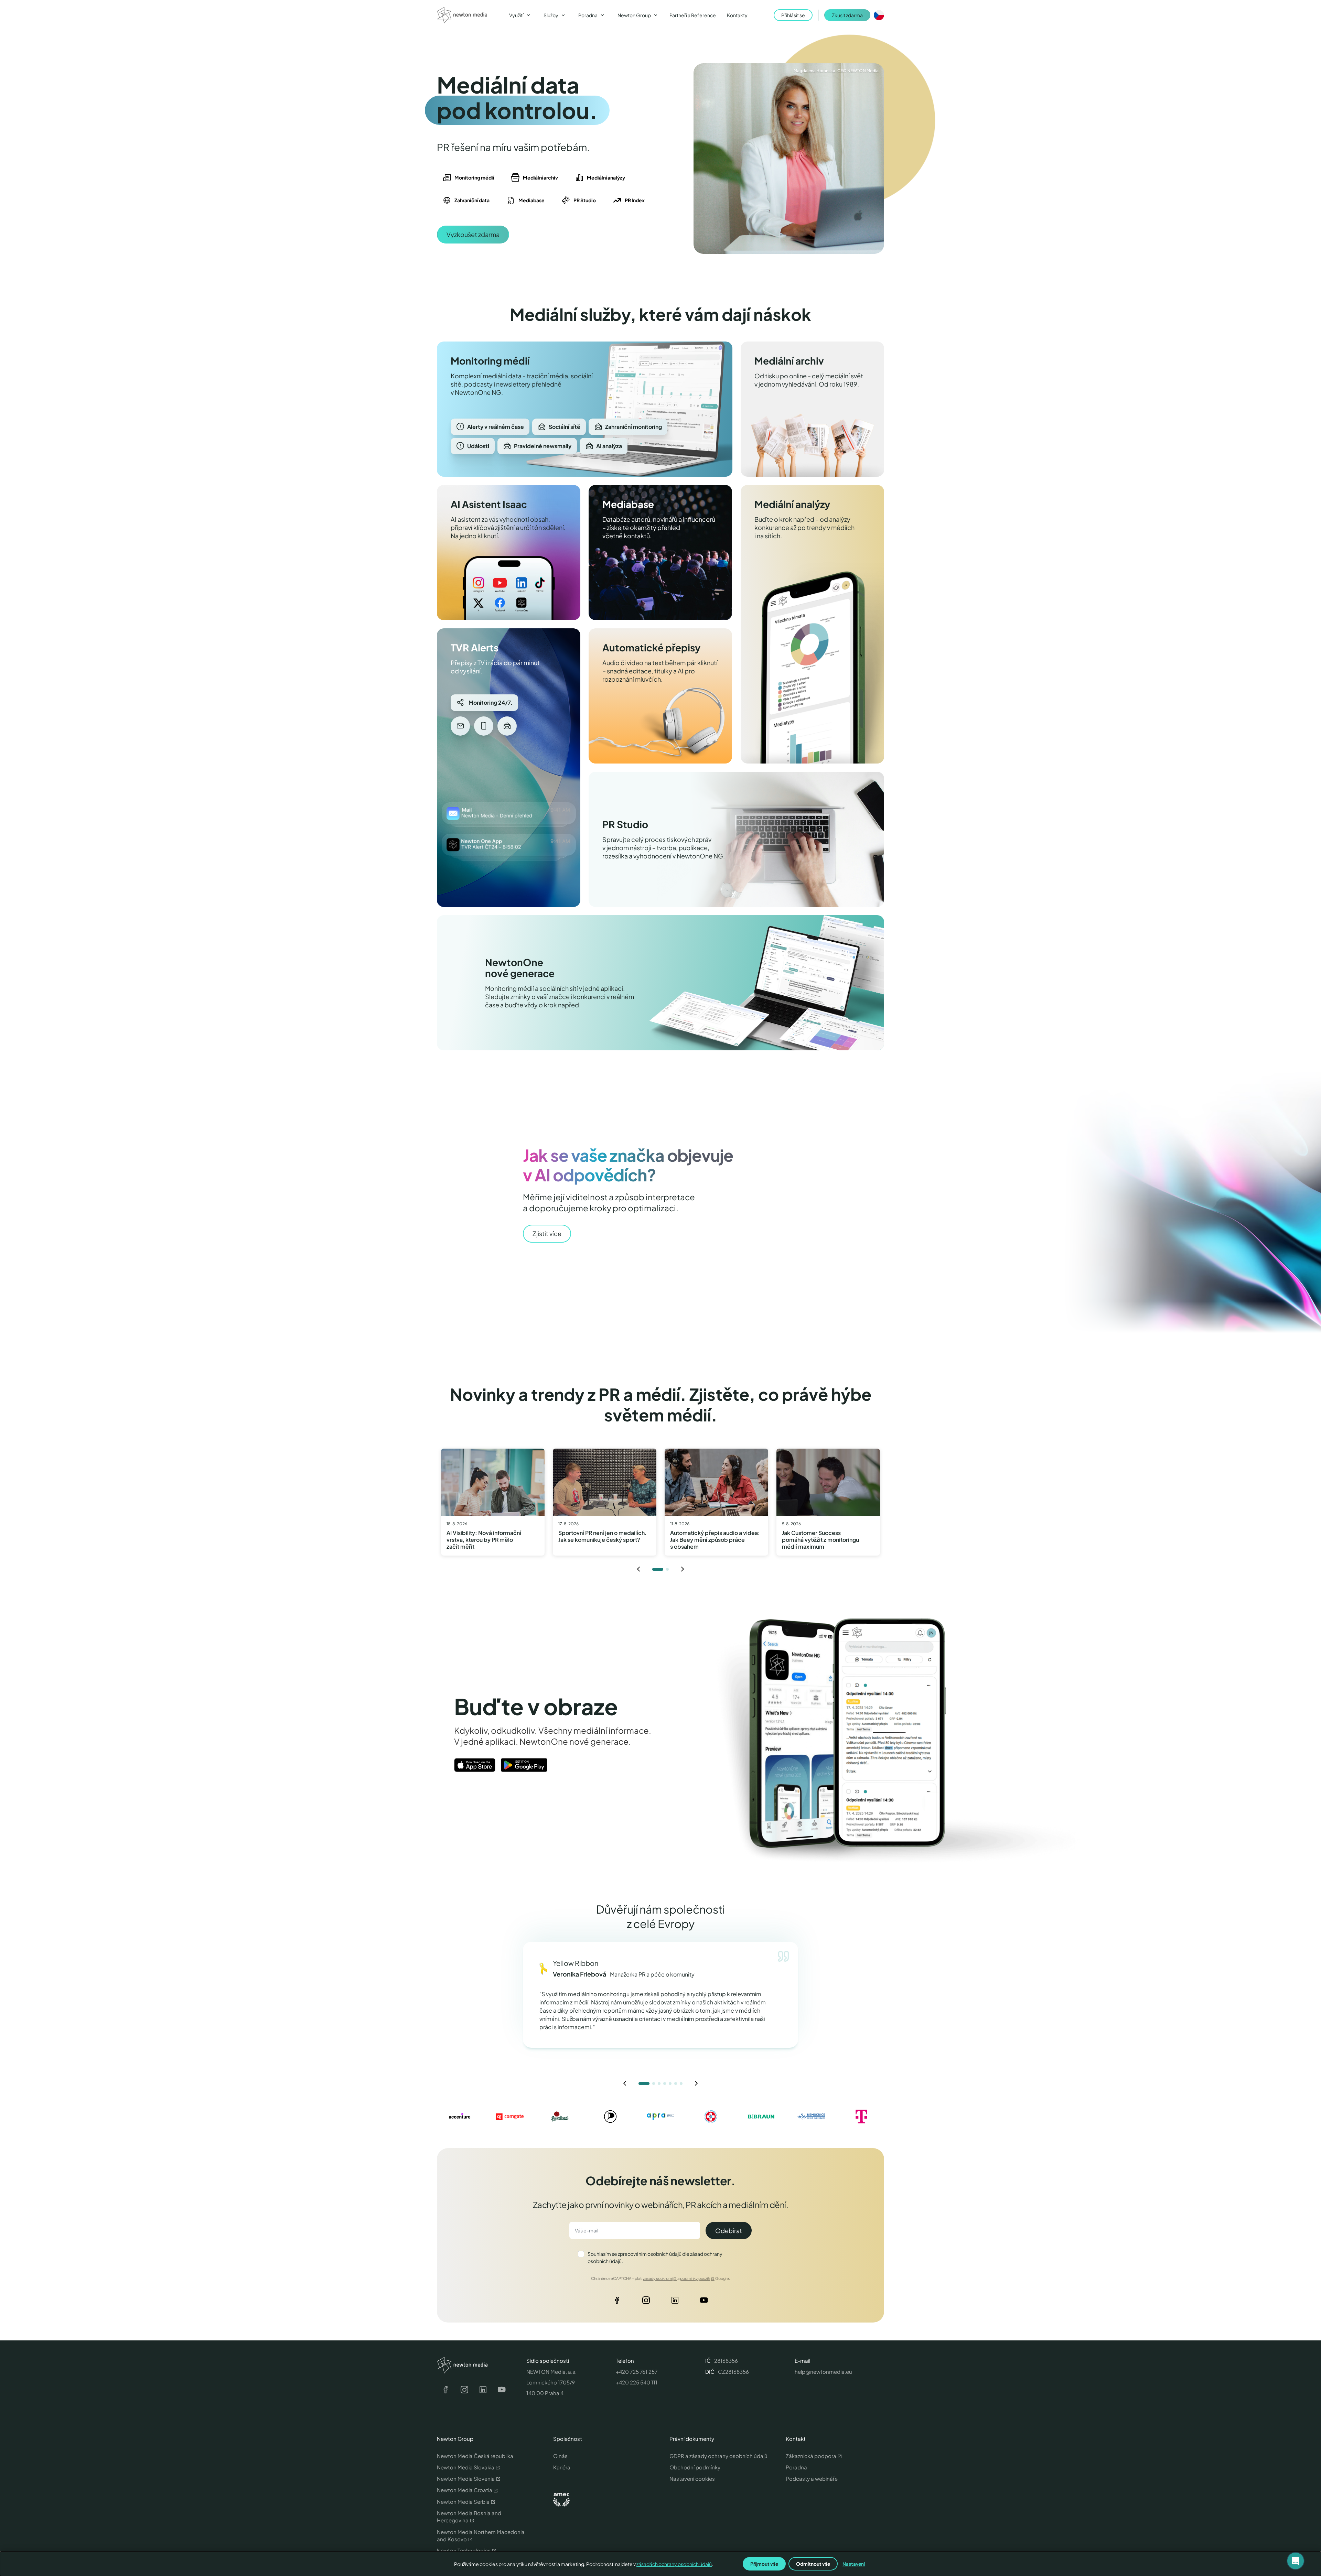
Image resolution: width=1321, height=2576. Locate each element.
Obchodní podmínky (695, 2467)
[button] (1296, 2561)
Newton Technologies (464, 2550)
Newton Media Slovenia (466, 2478)
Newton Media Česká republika (475, 2456)
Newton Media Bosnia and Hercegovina (469, 2517)
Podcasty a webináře (812, 2478)
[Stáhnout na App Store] (475, 1765)
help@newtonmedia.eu (823, 2372)
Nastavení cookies (692, 2478)
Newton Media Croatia (465, 2490)
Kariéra (562, 2467)
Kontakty (737, 15)
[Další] (683, 1569)
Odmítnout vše (813, 2564)
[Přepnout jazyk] (879, 15)
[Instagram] (646, 2302)
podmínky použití (695, 2278)
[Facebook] (617, 2302)
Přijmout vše (764, 2564)
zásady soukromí (658, 2278)
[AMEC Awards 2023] (561, 2500)
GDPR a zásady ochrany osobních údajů (718, 2456)
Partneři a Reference (693, 15)
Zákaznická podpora (811, 2456)
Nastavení (854, 2564)
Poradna (796, 2467)
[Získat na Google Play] (524, 1765)
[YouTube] (704, 2302)
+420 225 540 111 (637, 2382)
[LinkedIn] (675, 2302)
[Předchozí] (638, 1569)
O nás (560, 2456)
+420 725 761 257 (637, 2372)
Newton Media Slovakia (466, 2467)
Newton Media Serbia (463, 2502)
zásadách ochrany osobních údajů (674, 2564)
